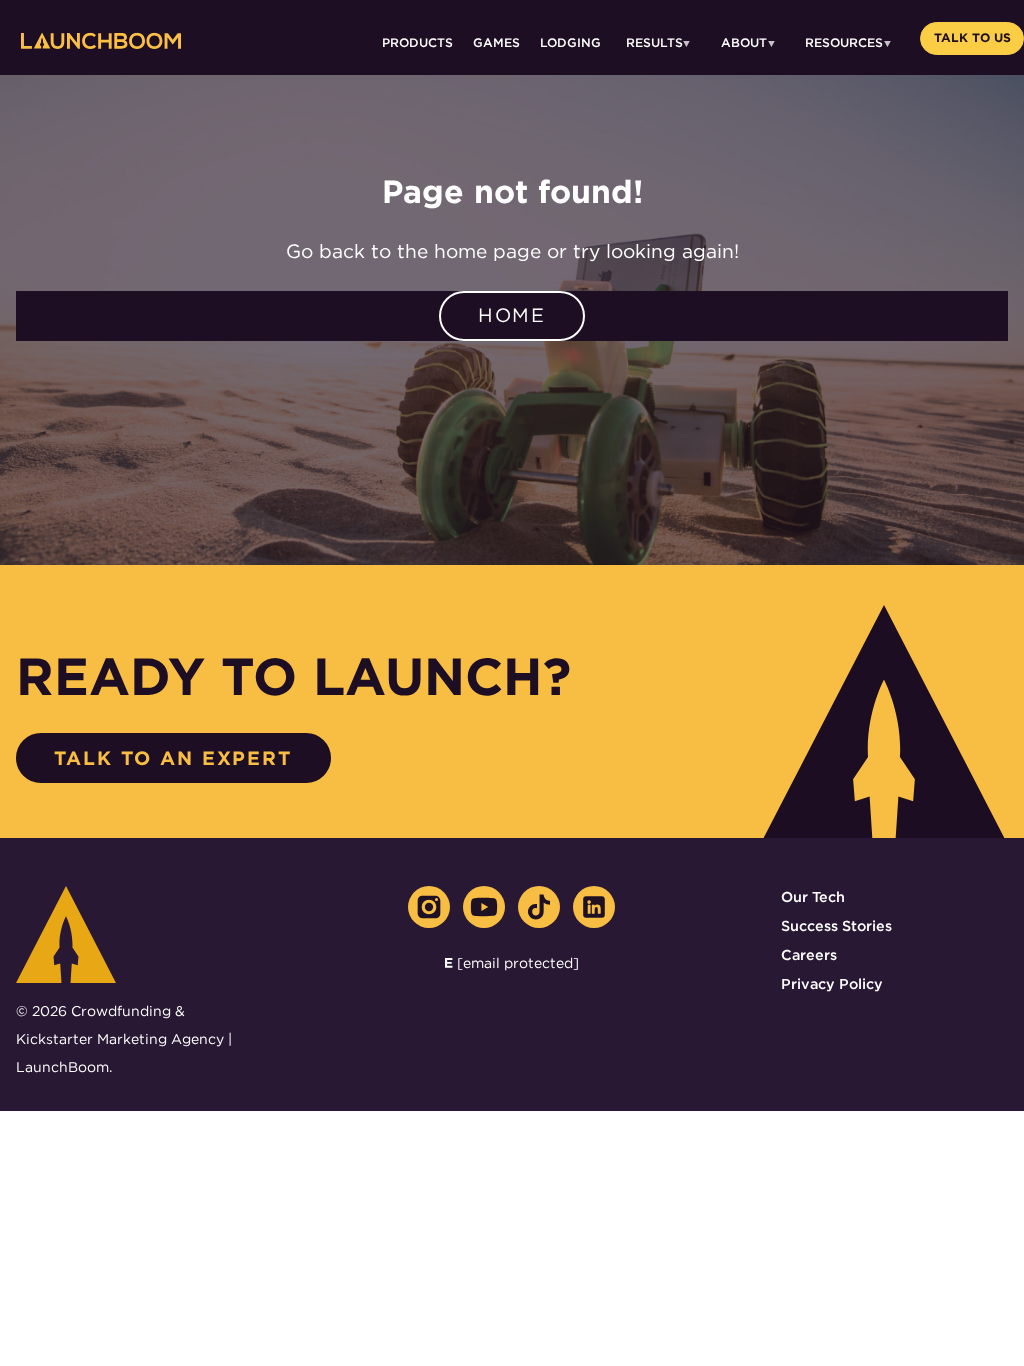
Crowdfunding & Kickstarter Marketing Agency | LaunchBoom (124, 1039)
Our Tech (813, 896)
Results (654, 42)
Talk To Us (972, 37)
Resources (844, 42)
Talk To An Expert (173, 758)
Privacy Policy (832, 983)
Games (496, 42)
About (744, 42)
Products (417, 42)
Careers (809, 954)
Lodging (570, 42)
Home (512, 315)
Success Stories (836, 925)
